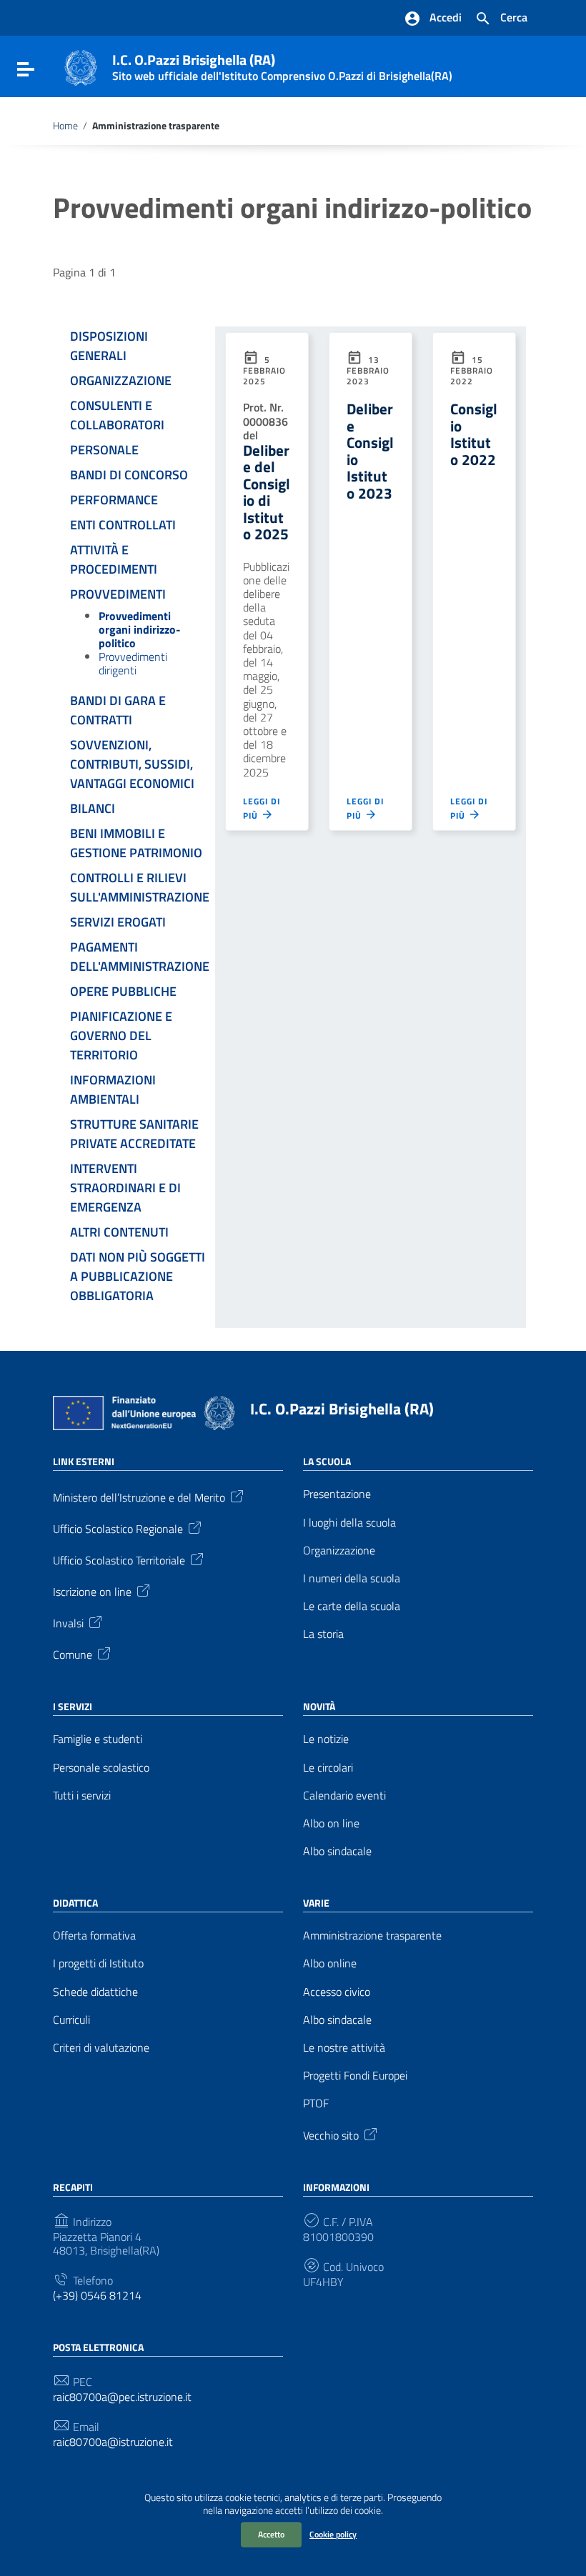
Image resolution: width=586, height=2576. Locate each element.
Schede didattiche (95, 1992)
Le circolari (328, 1768)
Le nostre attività (344, 2048)
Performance (114, 500)
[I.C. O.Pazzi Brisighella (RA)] (81, 66)
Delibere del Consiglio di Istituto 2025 (267, 492)
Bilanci (93, 808)
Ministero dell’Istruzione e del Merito (139, 1497)
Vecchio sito (331, 2134)
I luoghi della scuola (349, 1523)
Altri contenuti (119, 1232)
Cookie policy (333, 2534)
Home (65, 126)
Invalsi (68, 1622)
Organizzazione (121, 380)
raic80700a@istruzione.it (113, 2442)
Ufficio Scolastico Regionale (118, 1528)
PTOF (316, 2103)
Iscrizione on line (92, 1591)
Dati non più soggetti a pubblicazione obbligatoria (138, 1276)
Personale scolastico (101, 1768)
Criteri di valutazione (101, 2048)
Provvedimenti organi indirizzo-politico (140, 629)
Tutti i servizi (82, 1796)
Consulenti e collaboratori (117, 415)
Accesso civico (337, 1992)
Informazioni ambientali (113, 1089)
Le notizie (326, 1739)
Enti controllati (123, 525)
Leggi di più (262, 809)
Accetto (271, 2534)
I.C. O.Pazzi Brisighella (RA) (342, 1409)
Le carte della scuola (352, 1606)
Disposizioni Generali (109, 346)
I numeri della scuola (352, 1578)
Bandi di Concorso (129, 475)
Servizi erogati (118, 922)
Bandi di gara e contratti (118, 710)
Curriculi (71, 2020)
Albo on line (331, 1823)
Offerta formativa (94, 1936)
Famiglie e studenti (98, 1739)
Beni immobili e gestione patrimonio (136, 843)
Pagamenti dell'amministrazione (140, 957)
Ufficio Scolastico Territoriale (119, 1559)
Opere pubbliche (123, 991)
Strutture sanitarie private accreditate (134, 1134)
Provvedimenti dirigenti (133, 663)
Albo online (330, 1963)
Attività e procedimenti (114, 559)
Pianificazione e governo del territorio (121, 1035)
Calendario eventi (344, 1796)
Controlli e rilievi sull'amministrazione (140, 887)
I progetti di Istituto (98, 1963)
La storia (323, 1634)
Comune (73, 1654)
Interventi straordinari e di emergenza (125, 1188)
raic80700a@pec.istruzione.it (122, 2397)
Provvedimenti (118, 594)
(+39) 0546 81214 (97, 2296)
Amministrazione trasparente (372, 1936)
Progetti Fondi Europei (355, 2076)
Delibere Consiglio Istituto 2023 (370, 450)
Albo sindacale (337, 1851)
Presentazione (337, 1494)
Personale (104, 450)
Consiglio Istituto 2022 (474, 434)
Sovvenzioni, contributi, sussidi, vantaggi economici (132, 764)
